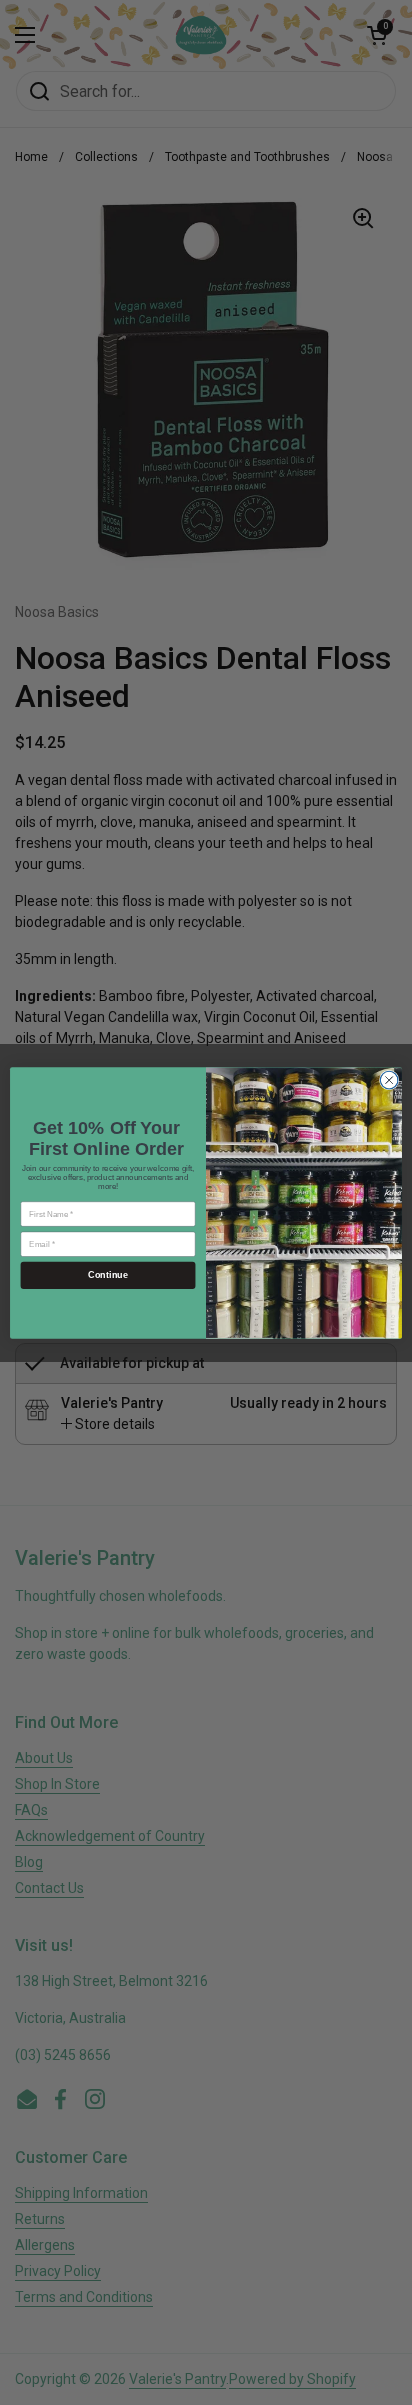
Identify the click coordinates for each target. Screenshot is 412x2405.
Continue (107, 1275)
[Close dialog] (389, 1080)
